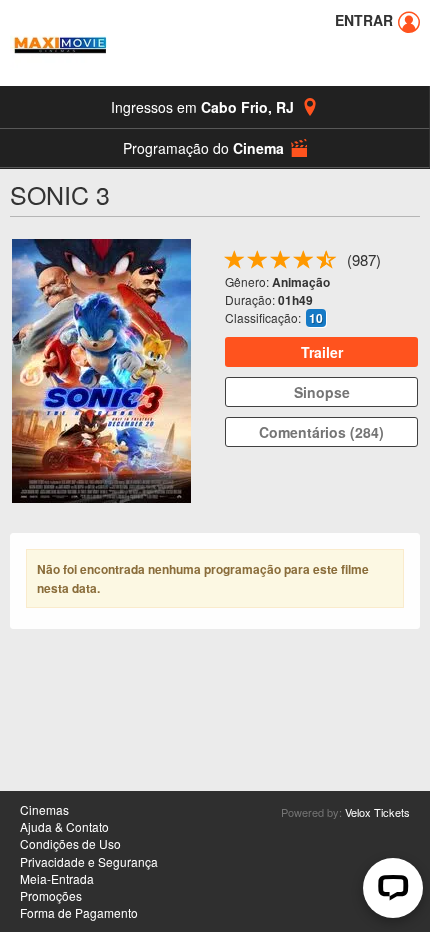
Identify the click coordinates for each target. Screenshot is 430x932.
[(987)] (327, 263)
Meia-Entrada (57, 878)
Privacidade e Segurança (89, 861)
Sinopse (322, 392)
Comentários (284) (321, 432)
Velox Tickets (377, 812)
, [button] (202, 107)
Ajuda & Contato (64, 826)
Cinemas (44, 809)
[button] (214, 148)
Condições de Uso (70, 843)
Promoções (51, 895)
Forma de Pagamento (79, 912)
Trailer (322, 352)
